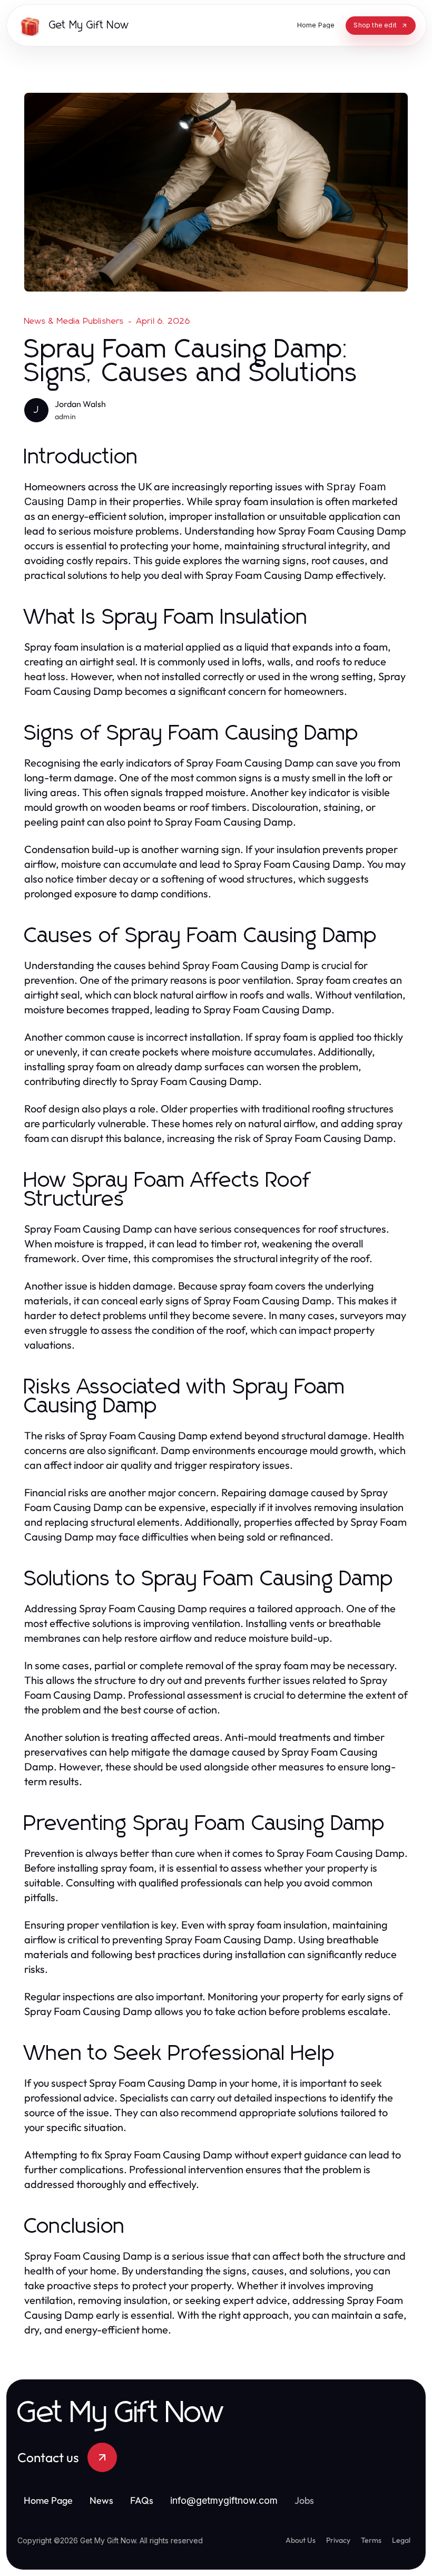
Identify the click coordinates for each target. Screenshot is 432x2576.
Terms (371, 2540)
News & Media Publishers (74, 321)
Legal (401, 2540)
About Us (301, 2540)
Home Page (48, 2500)
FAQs (142, 2500)
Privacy (338, 2540)
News (101, 2500)
